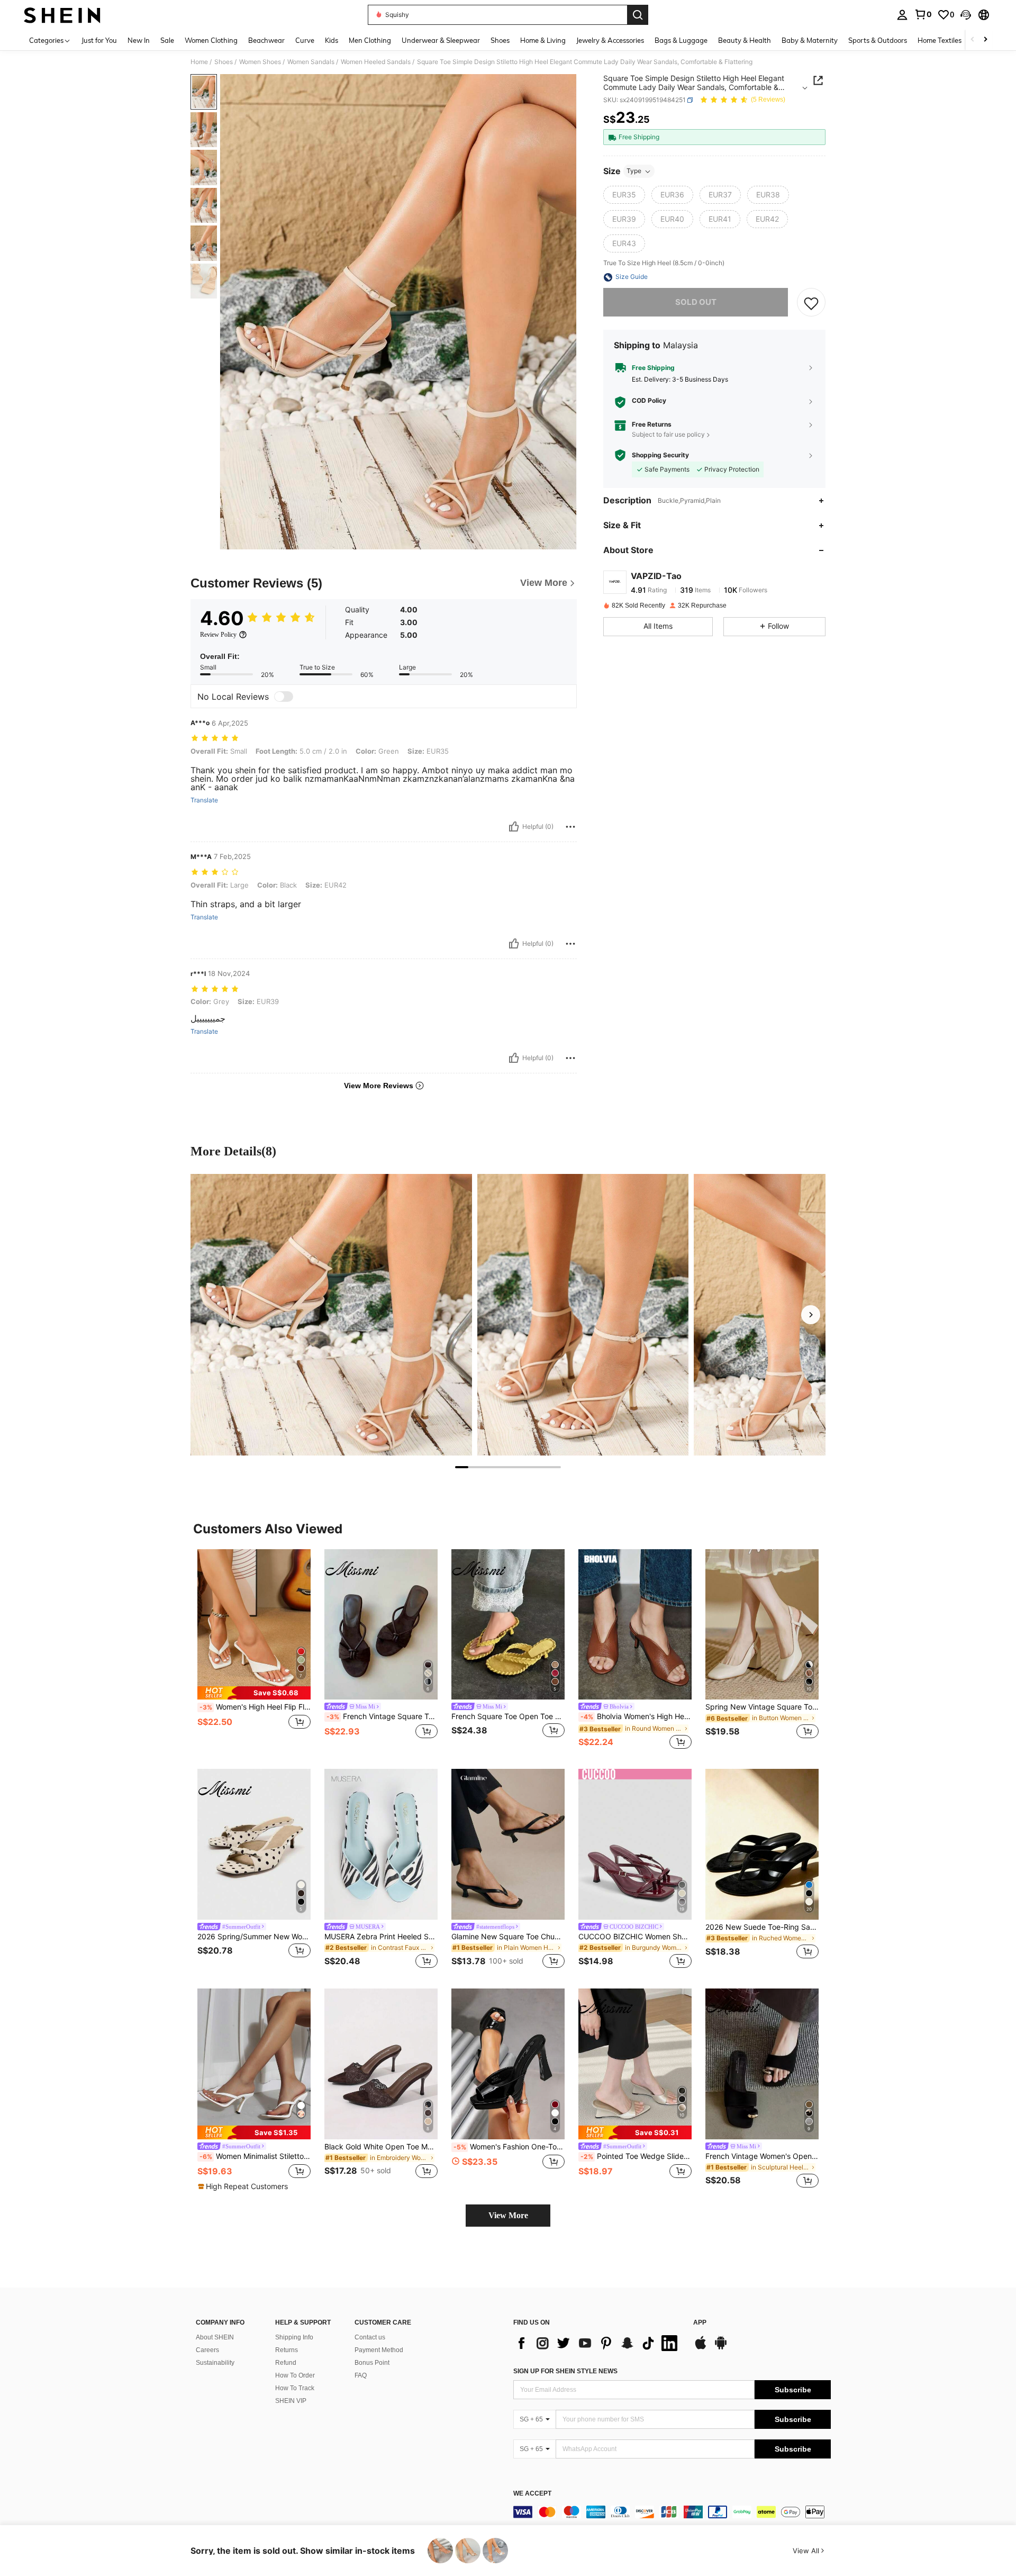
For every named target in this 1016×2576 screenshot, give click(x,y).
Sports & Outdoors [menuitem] (878, 40)
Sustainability (215, 2363)
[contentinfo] (672, 2512)
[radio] (624, 195)
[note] (254, 1693)
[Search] (638, 15)
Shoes (224, 62)
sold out (696, 302)
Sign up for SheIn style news (565, 2371)
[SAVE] (811, 303)
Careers (207, 2350)
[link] (923, 14)
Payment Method (379, 2350)
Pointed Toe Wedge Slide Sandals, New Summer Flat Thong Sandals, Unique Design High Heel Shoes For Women (636, 2156)
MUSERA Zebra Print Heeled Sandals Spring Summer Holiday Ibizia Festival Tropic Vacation (381, 1937)
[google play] (721, 2348)
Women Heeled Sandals (376, 62)
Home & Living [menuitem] (543, 40)
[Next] (811, 1315)
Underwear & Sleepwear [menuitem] (441, 40)
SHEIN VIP (291, 2401)
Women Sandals (311, 62)
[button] (966, 15)
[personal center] (902, 15)
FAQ (361, 2375)
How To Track (295, 2388)
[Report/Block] (570, 827)
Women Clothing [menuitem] (211, 40)
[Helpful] (514, 827)
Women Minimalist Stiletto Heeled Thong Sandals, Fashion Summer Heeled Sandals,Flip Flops (255, 2156)
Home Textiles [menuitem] (940, 40)
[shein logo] (62, 15)
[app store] (701, 2348)
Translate (204, 800)
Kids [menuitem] (332, 40)
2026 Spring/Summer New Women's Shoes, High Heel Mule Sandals (254, 1937)
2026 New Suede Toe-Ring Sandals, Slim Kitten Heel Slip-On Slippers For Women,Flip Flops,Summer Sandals (762, 1927)
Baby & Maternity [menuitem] (810, 40)
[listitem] (254, 1651)
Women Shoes (260, 62)
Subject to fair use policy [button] (668, 435)
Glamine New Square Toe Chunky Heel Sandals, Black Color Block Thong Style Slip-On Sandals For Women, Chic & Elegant (508, 1937)
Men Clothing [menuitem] (370, 40)
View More (508, 2215)
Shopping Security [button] (660, 455)
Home (199, 62)
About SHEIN (215, 2337)
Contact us (370, 2337)
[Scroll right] (985, 40)
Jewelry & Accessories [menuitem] (610, 40)
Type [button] (634, 171)
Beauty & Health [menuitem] (745, 40)
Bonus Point (372, 2363)
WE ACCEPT (532, 2494)
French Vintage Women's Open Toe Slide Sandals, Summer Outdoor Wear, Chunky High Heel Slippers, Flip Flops (762, 2156)
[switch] (284, 697)
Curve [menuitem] (305, 40)
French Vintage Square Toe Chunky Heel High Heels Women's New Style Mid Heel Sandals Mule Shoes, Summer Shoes (382, 1716)
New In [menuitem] (139, 40)
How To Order (295, 2375)
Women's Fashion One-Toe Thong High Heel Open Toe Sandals (509, 2147)
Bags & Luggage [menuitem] (681, 40)
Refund (286, 2363)
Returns (287, 2350)
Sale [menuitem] (167, 40)
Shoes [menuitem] (500, 40)
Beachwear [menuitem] (266, 40)
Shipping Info (294, 2337)
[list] (598, 2343)
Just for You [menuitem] (99, 40)
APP (700, 2323)
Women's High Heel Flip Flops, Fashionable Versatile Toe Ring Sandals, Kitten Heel (255, 1707)
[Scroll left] (973, 40)
